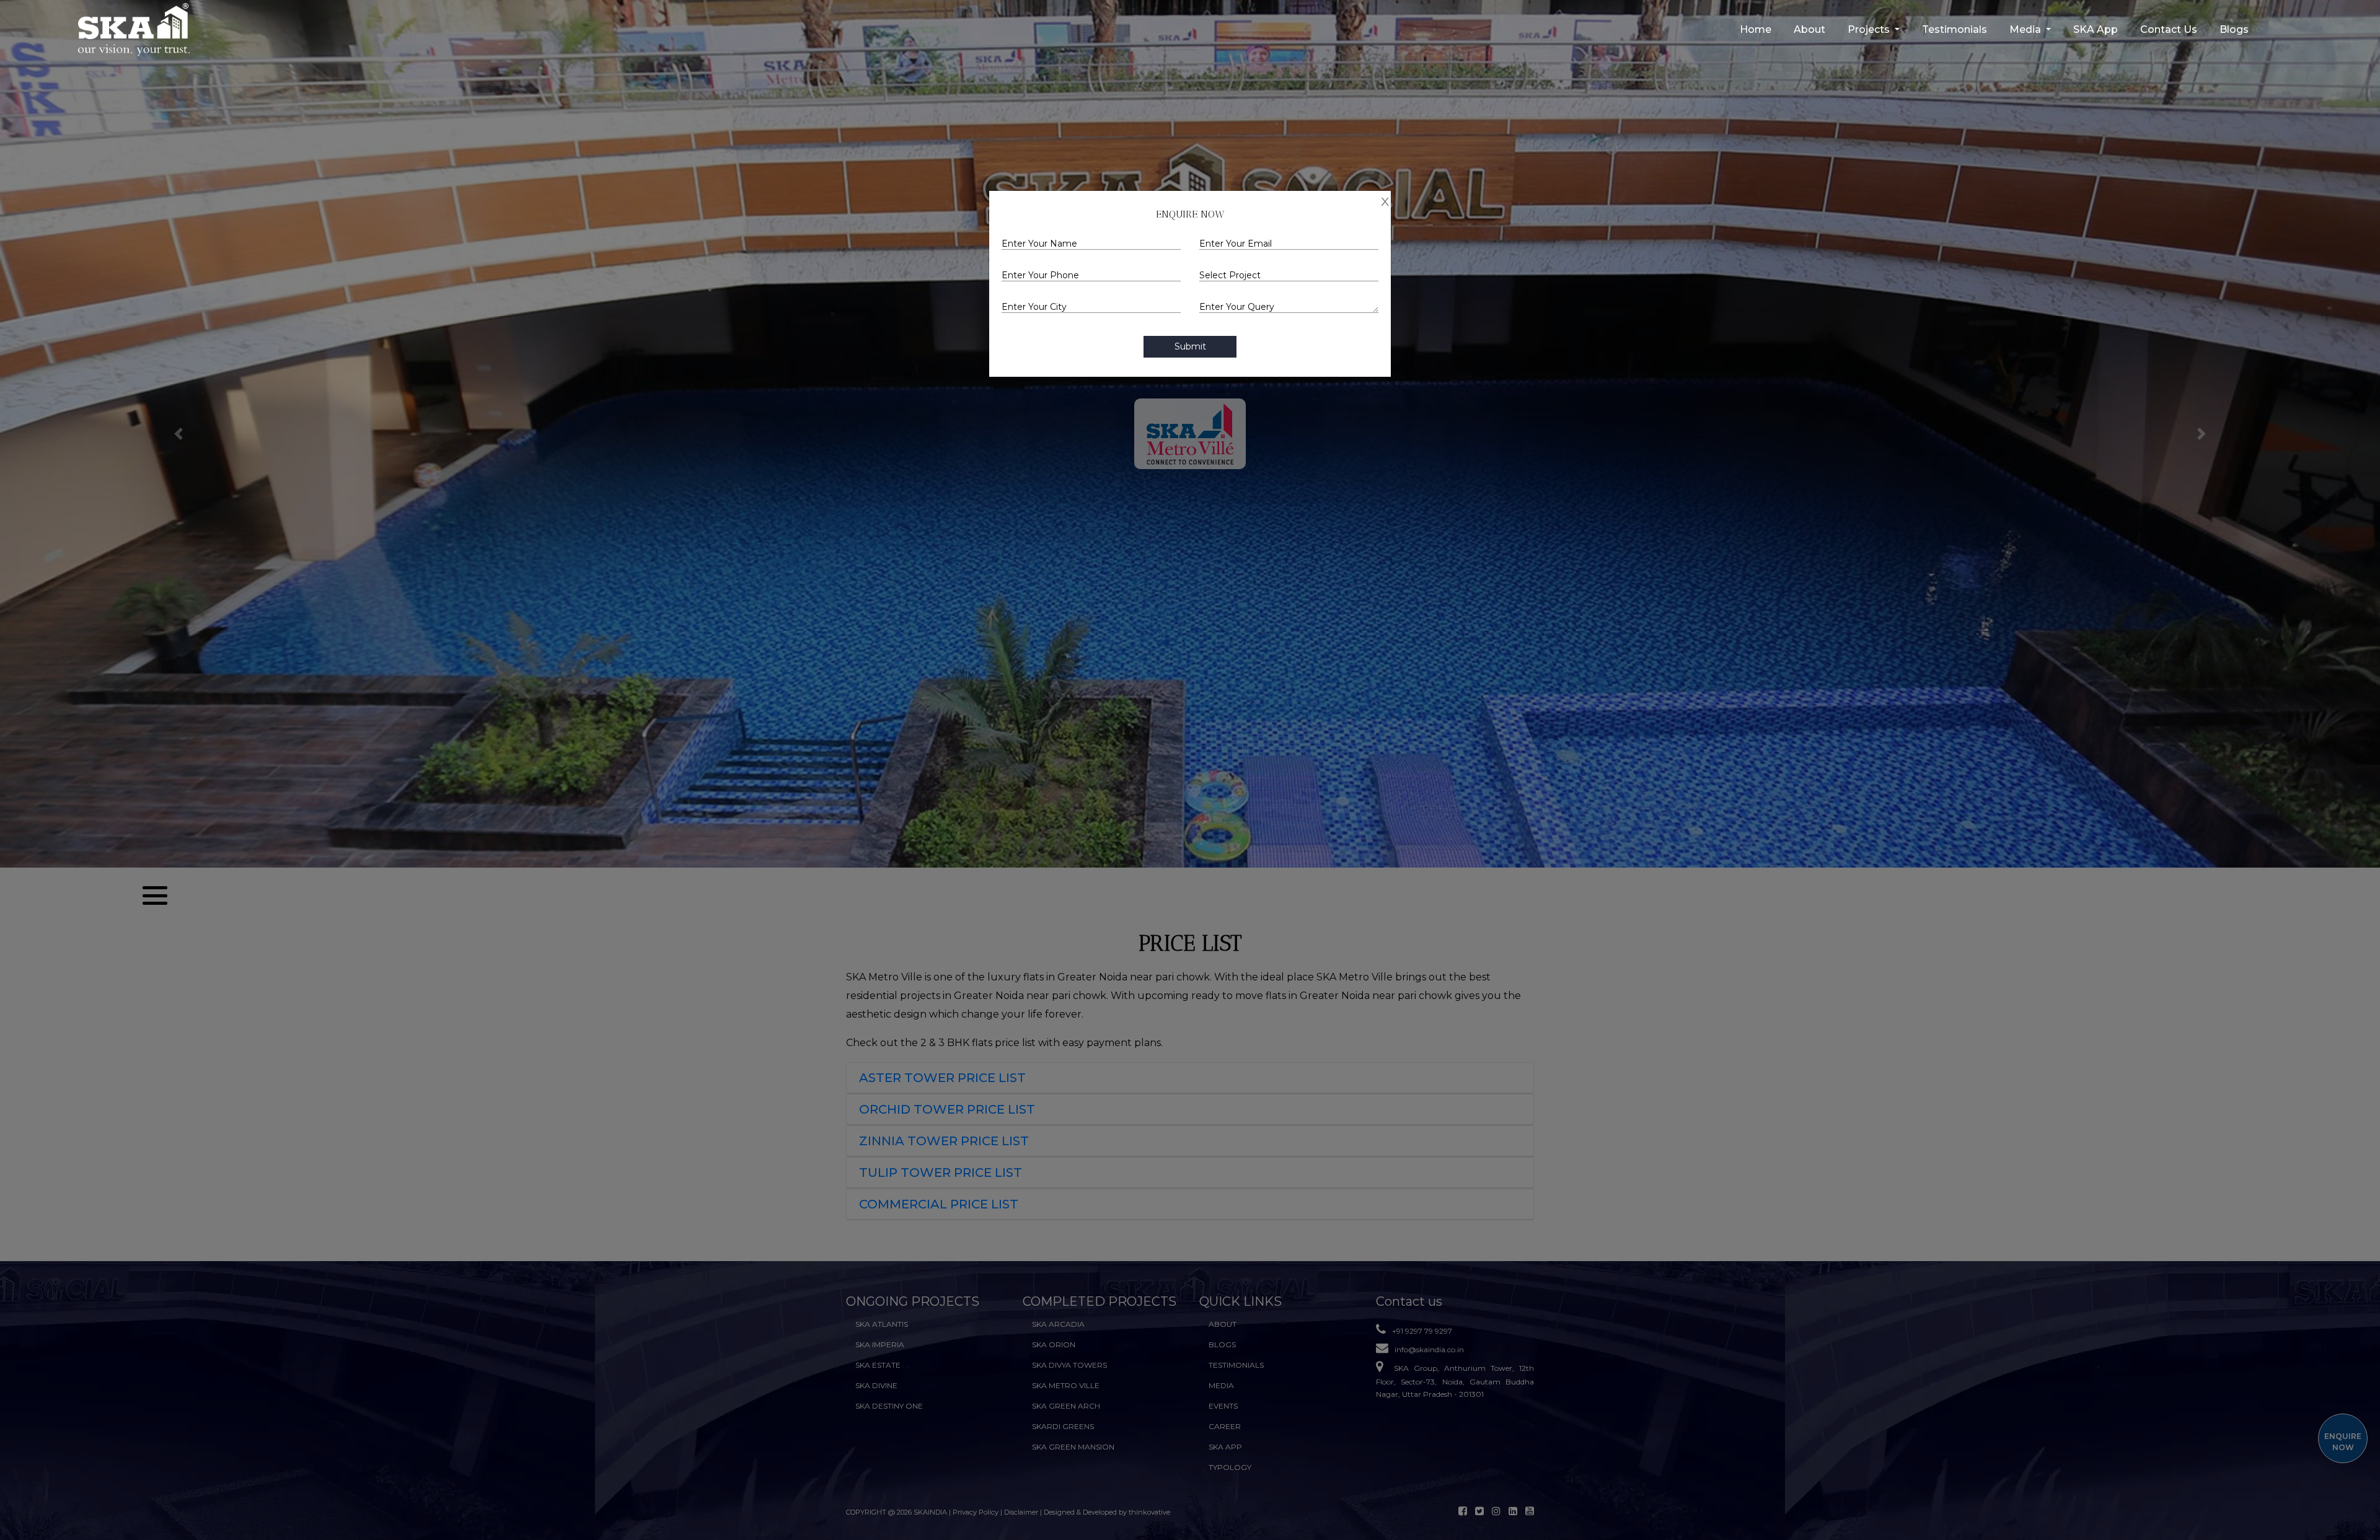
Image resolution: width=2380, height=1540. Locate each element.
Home (1756, 29)
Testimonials (1955, 29)
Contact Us (2169, 29)
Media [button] (2026, 29)
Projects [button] (1870, 29)
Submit (1190, 346)
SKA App (2096, 29)
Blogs (2234, 29)
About (1809, 29)
